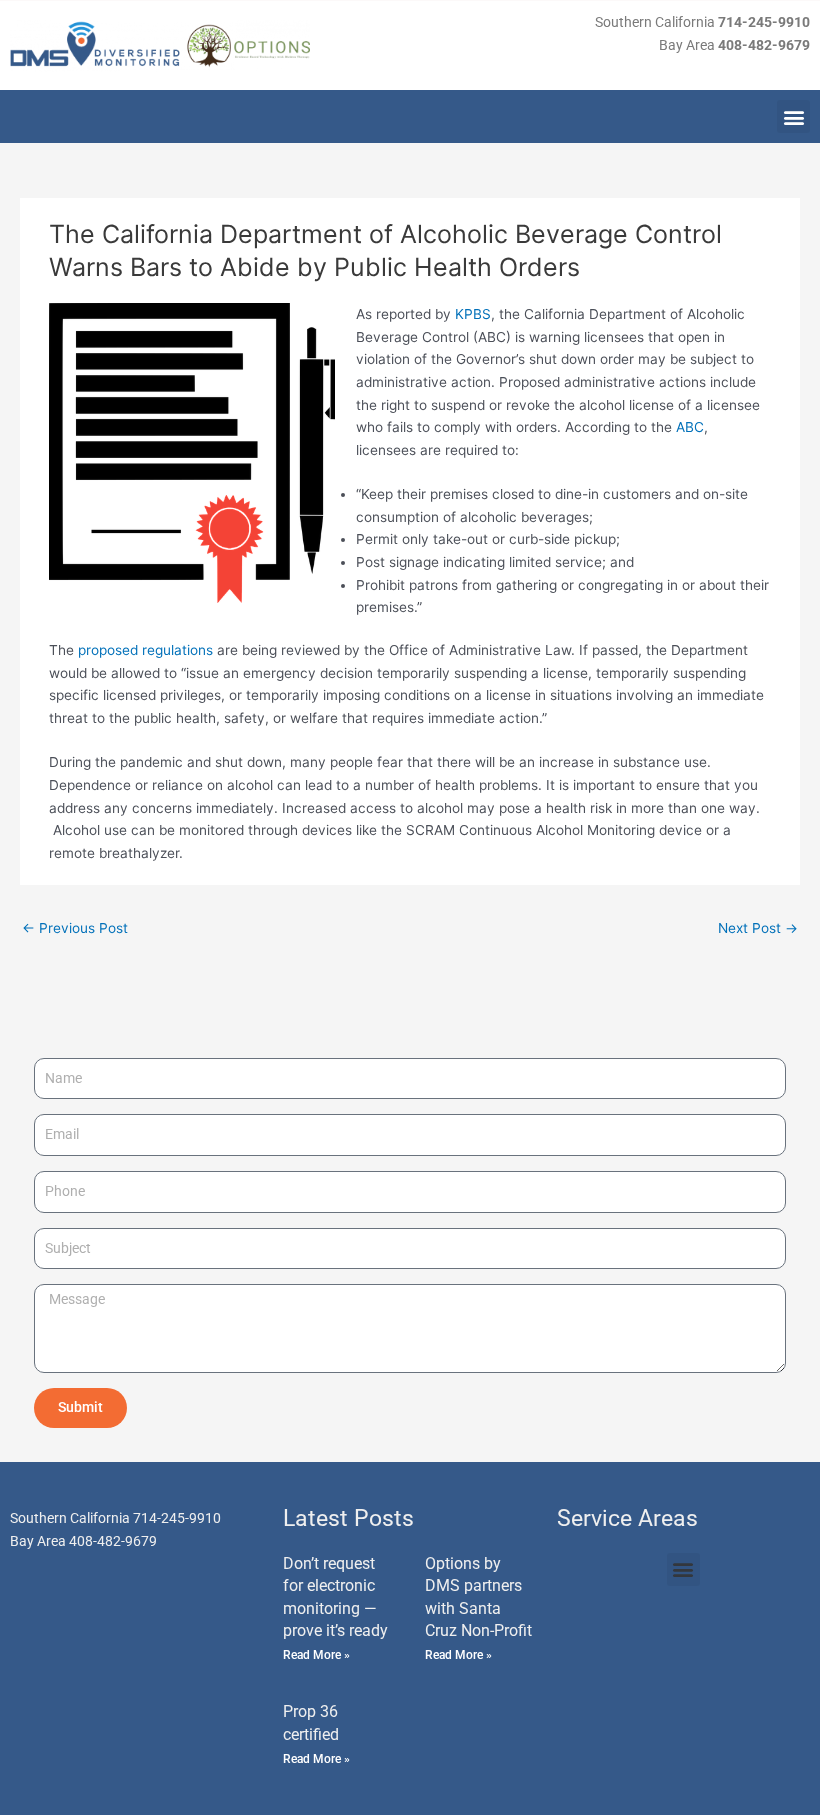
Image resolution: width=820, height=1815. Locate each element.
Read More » (316, 1655)
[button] (793, 116)
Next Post (758, 928)
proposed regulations (145, 650)
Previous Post (75, 928)
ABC (690, 427)
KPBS (473, 314)
